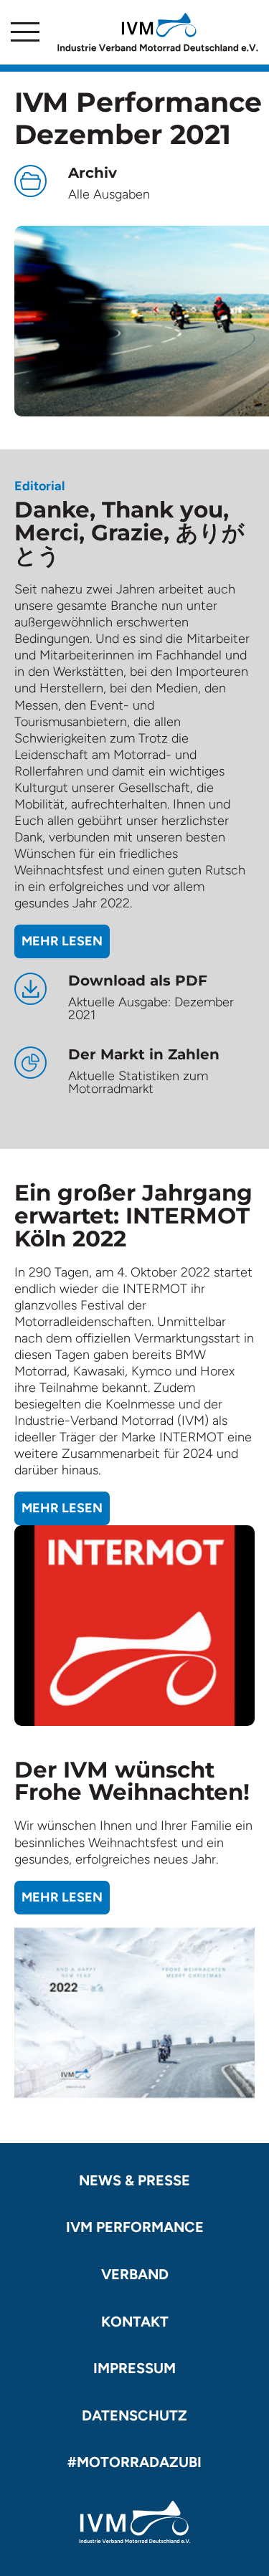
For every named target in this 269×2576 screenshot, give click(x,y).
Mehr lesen (62, 941)
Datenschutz (134, 2415)
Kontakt (135, 2322)
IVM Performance (135, 2227)
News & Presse (134, 2180)
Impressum (134, 2368)
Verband (135, 2274)
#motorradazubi (134, 2462)
